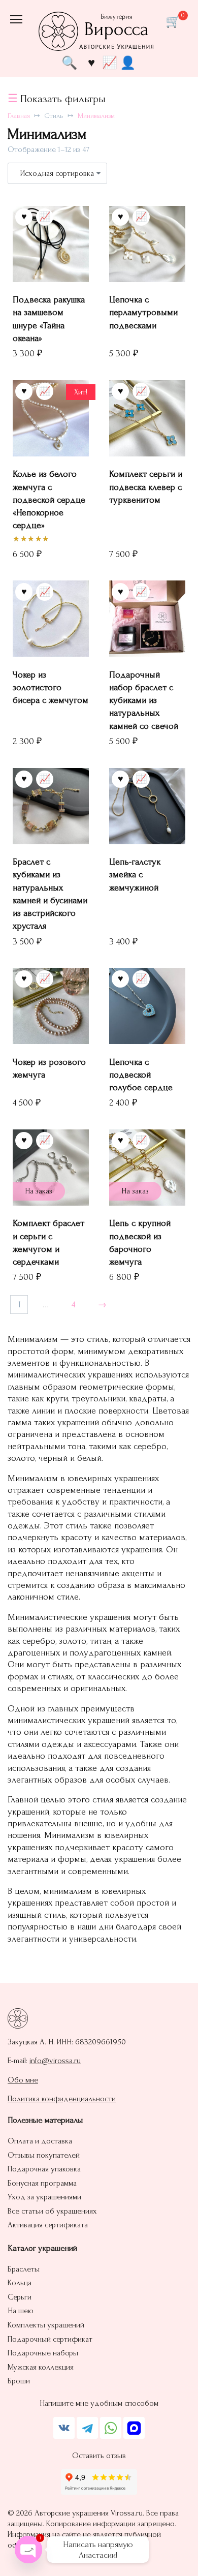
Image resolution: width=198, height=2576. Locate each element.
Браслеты (24, 2269)
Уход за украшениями (44, 2197)
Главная (19, 116)
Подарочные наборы (43, 2353)
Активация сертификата (48, 2225)
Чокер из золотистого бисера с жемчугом (51, 687)
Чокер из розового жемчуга (49, 1068)
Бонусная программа (42, 2183)
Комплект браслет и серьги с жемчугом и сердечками (48, 1243)
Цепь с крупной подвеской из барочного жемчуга (140, 1243)
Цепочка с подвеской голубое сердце (141, 1075)
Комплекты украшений (46, 2325)
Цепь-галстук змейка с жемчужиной (135, 875)
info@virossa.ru (55, 2061)
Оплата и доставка (40, 2141)
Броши (19, 2381)
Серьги (20, 2297)
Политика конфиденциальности (62, 2099)
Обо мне (23, 2080)
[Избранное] (91, 62)
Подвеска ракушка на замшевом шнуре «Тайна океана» (49, 319)
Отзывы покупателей (44, 2155)
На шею (21, 2311)
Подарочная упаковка (44, 2169)
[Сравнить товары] (110, 62)
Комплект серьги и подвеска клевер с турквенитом (146, 487)
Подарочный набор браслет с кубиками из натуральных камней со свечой (144, 700)
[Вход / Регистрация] (128, 63)
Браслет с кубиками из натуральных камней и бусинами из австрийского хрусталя (50, 894)
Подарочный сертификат (50, 2339)
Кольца (20, 2283)
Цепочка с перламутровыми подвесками (143, 312)
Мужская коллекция (41, 2367)
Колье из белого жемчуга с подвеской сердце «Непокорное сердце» (49, 500)
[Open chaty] (28, 2550)
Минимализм (96, 116)
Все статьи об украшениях (52, 2211)
